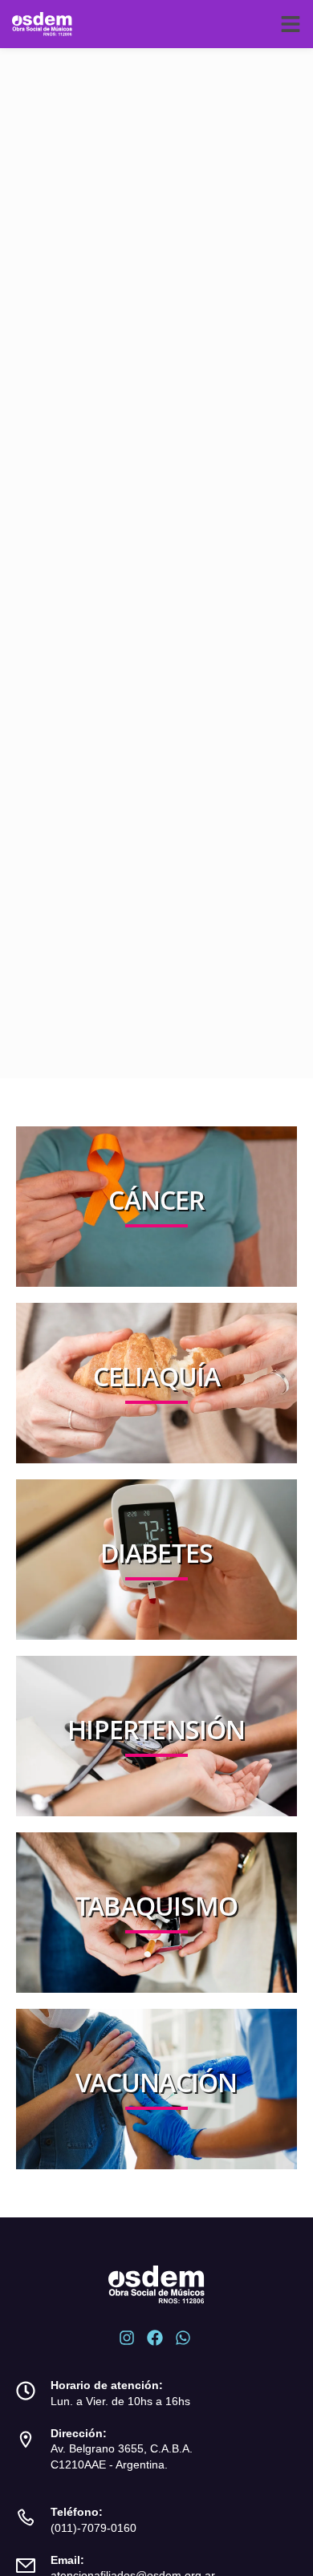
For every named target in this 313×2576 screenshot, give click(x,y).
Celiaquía (157, 1376)
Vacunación (156, 2082)
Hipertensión (156, 1729)
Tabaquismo (156, 1906)
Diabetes (157, 1553)
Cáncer (156, 1200)
